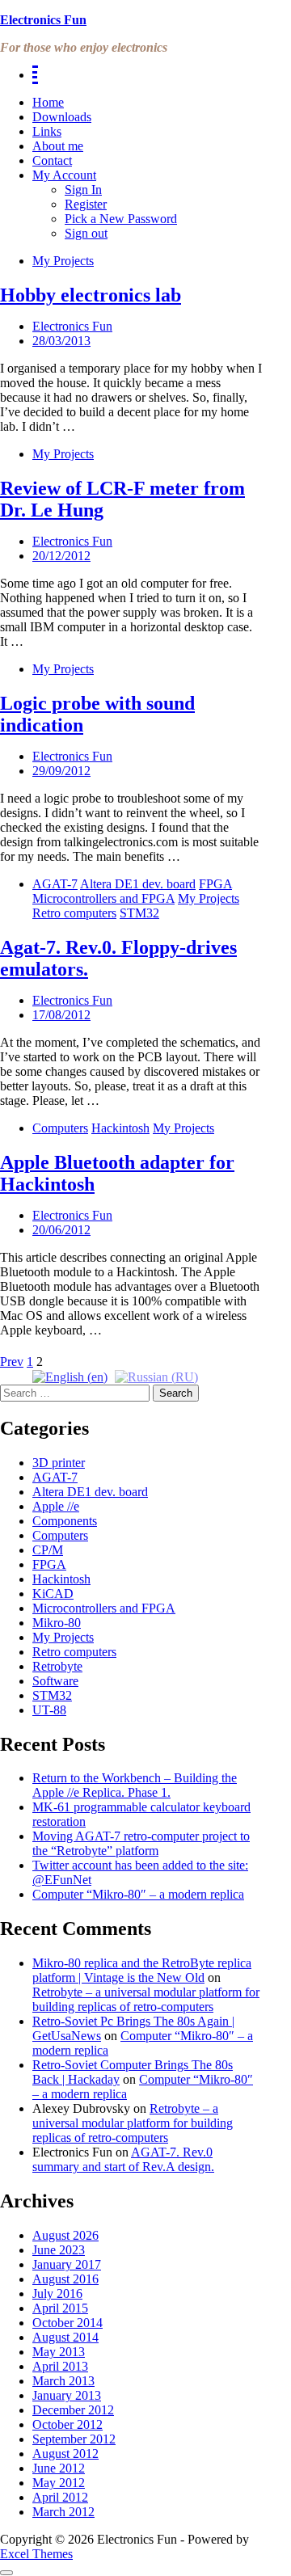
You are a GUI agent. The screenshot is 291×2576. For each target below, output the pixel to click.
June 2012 (59, 2468)
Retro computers (74, 913)
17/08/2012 (61, 1015)
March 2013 (63, 2381)
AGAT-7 (55, 884)
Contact (52, 160)
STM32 (139, 913)
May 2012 (59, 2483)
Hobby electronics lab (91, 295)
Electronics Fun (43, 20)
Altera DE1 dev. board (138, 884)
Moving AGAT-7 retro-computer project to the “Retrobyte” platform (141, 1843)
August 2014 (65, 2337)
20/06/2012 (61, 1230)
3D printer (59, 1463)
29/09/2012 (61, 771)
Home (48, 102)
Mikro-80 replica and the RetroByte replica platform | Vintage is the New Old (142, 1970)
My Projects (63, 261)
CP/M (48, 1550)
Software (55, 1681)
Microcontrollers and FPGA (103, 898)
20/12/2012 (61, 556)
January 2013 (67, 2395)
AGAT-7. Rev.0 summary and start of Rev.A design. (123, 2159)
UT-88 (49, 1710)
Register (86, 204)
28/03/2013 (61, 341)
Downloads (62, 117)
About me (58, 146)
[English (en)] (70, 1376)
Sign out (86, 233)
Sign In (83, 190)
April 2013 (60, 2366)
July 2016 (57, 2294)
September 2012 (74, 2439)
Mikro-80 (57, 1623)
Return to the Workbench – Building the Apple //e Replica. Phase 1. (135, 1785)
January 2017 (67, 2264)
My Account (64, 175)
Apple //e (56, 1506)
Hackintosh (120, 1128)
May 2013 (59, 2352)
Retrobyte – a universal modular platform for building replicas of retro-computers (146, 1999)
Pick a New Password (121, 219)
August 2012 (65, 2454)
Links (47, 131)
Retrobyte (57, 1666)
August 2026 (65, 2235)
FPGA (215, 884)
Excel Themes (36, 2554)
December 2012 (73, 2410)
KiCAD (53, 1594)
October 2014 (67, 2323)
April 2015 (60, 2308)
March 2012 (63, 2512)
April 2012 (60, 2497)
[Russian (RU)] (156, 1376)
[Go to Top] (6, 2573)
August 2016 (65, 2279)
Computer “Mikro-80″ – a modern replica (138, 1894)
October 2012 (67, 2424)
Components (65, 1521)
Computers (60, 1128)
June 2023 (59, 2250)
